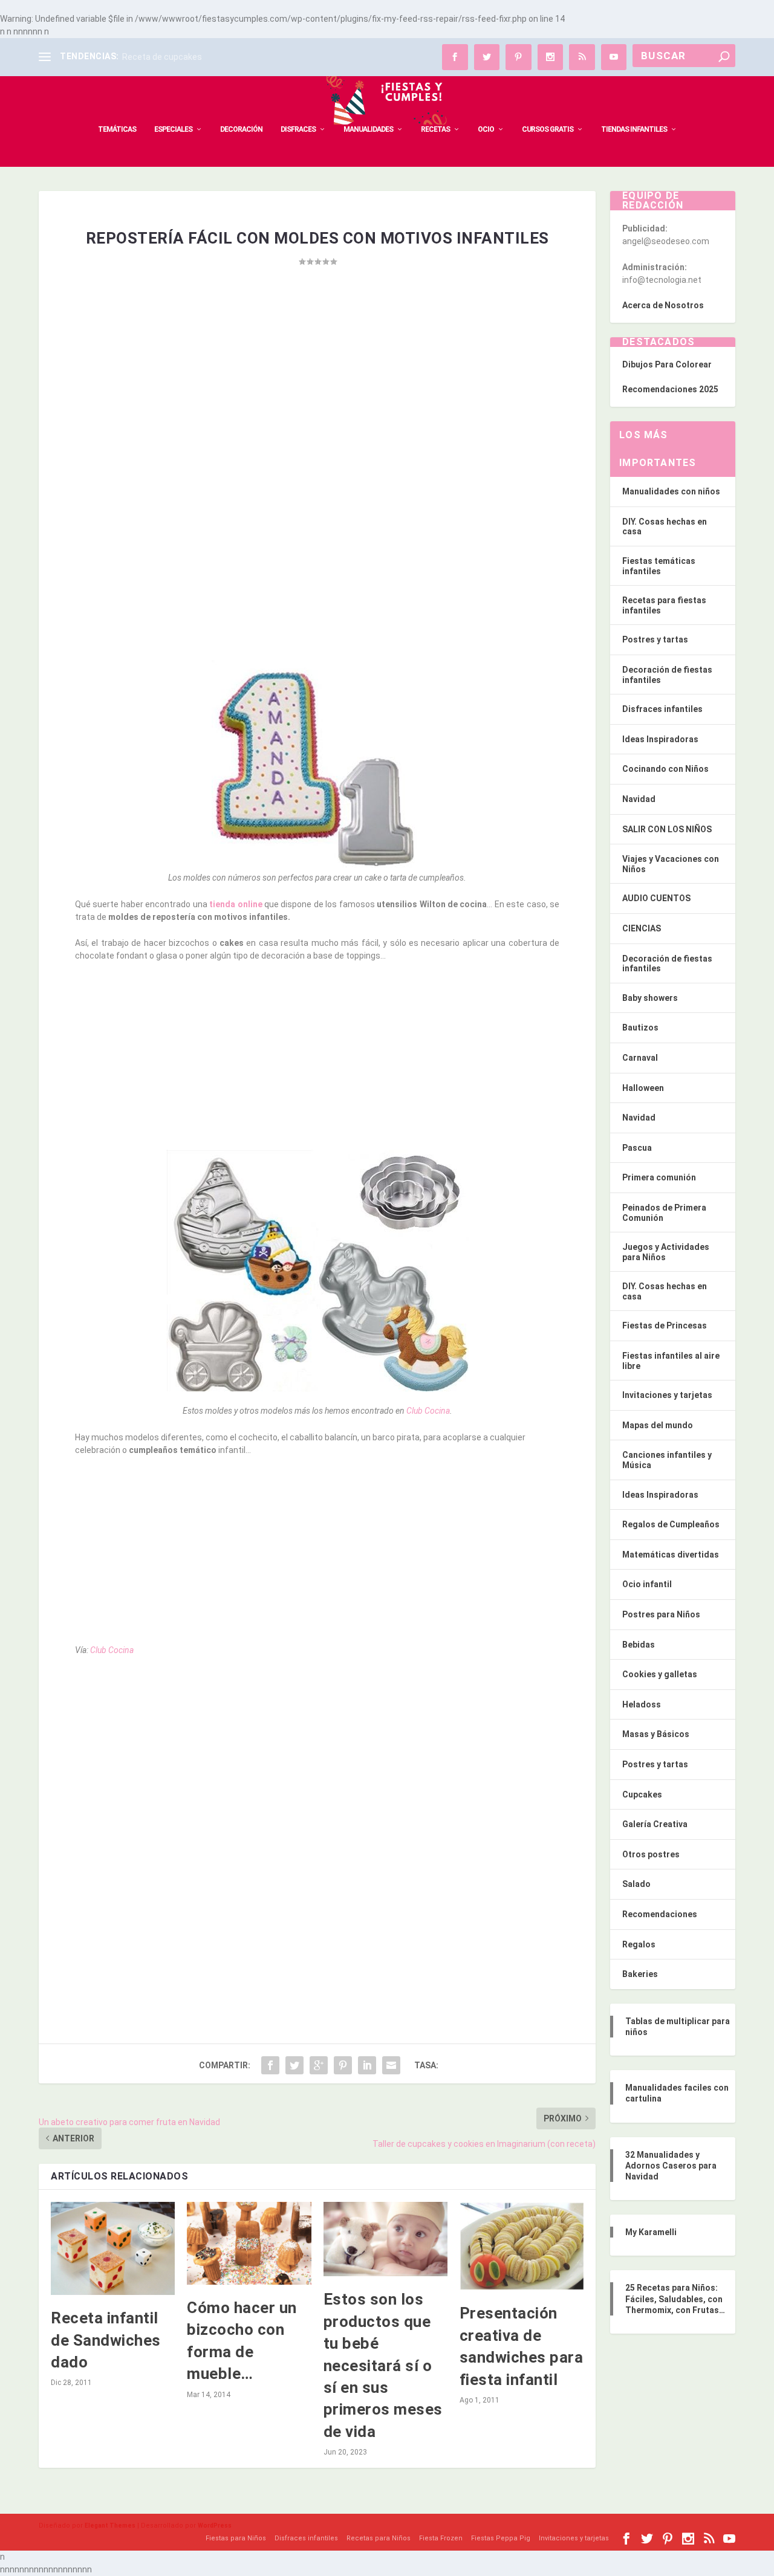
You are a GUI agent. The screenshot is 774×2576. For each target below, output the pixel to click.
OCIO (486, 129)
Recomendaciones (660, 1914)
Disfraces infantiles (662, 709)
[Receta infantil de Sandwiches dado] (113, 2248)
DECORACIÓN (241, 129)
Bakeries (640, 1974)
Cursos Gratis (548, 129)
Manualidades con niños (671, 491)
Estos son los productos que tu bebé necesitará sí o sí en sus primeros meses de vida (383, 2365)
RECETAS (435, 129)
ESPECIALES (173, 129)
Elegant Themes (110, 2526)
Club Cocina (428, 1411)
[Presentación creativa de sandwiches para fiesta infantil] (522, 2246)
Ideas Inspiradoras (660, 739)
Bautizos (640, 1027)
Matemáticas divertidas (671, 1555)
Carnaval (640, 1058)
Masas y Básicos (656, 1734)
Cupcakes (642, 1794)
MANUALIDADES (368, 129)
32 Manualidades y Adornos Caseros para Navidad (671, 2166)
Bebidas (639, 1645)
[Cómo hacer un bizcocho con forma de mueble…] (249, 2243)
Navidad (639, 799)
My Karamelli (651, 2232)
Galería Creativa (655, 1824)
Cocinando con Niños (665, 769)
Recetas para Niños (379, 2538)
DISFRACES (298, 129)
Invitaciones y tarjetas (667, 1395)
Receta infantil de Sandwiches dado (106, 2340)
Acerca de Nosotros (663, 305)
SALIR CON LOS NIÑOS (667, 829)
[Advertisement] (317, 396)
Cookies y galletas (660, 1674)
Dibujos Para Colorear (667, 364)
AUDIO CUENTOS (656, 898)
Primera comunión (659, 1177)
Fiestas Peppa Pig (501, 2538)
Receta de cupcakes (162, 57)
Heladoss (642, 1704)
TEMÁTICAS (117, 129)
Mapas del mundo (658, 1425)
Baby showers (650, 998)
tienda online (235, 904)
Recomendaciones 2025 (670, 389)
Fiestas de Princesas (665, 1325)
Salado (636, 1884)
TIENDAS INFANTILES (634, 129)
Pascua (637, 1148)
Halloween (643, 1088)
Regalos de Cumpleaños (671, 1524)
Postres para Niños (661, 1614)
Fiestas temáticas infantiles (659, 566)
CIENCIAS (642, 928)
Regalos (639, 1944)
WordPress (215, 2526)
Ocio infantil (647, 1584)
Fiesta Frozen (441, 2538)
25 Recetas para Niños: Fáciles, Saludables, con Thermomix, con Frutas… (675, 2299)
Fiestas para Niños (236, 2538)
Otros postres (651, 1854)
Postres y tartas (655, 639)
